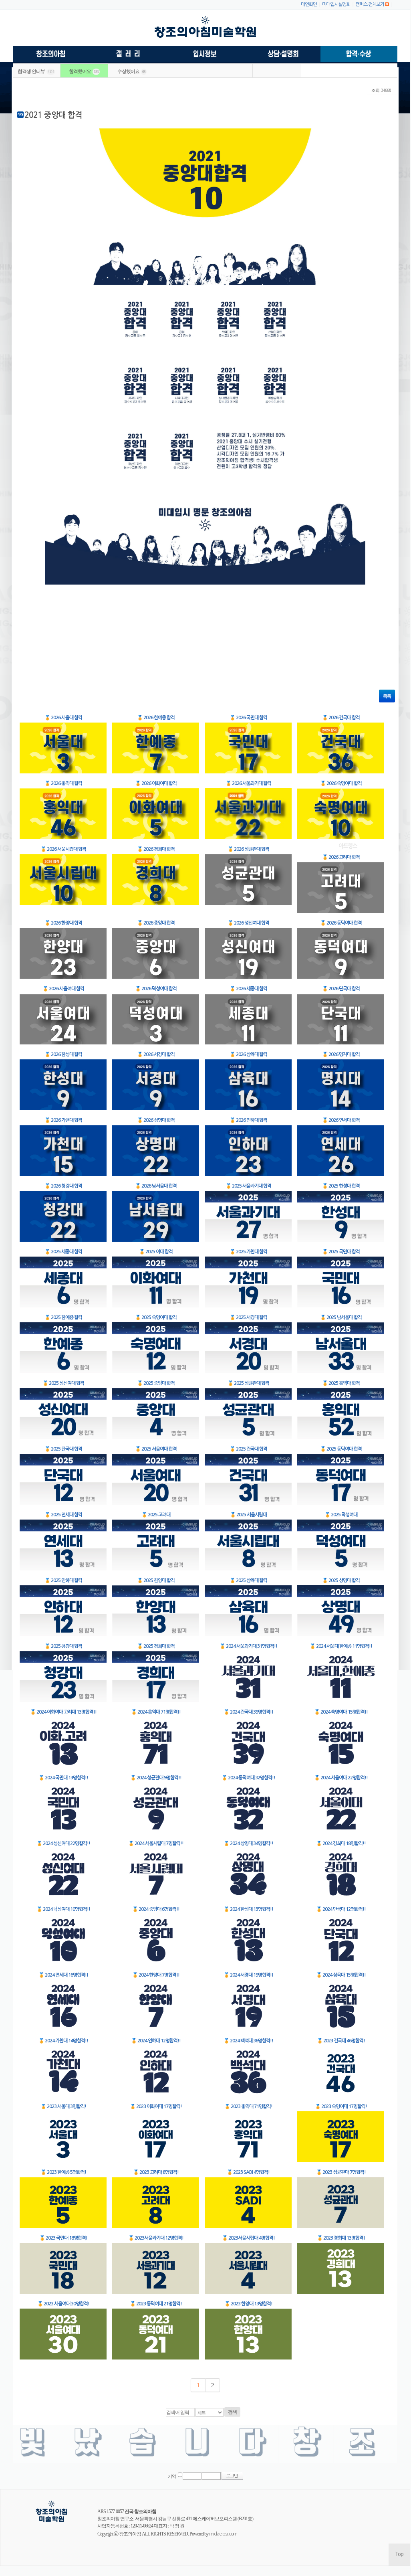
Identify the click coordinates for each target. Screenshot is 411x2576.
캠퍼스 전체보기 (370, 4)
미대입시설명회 (336, 4)
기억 (172, 2476)
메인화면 (309, 4)
